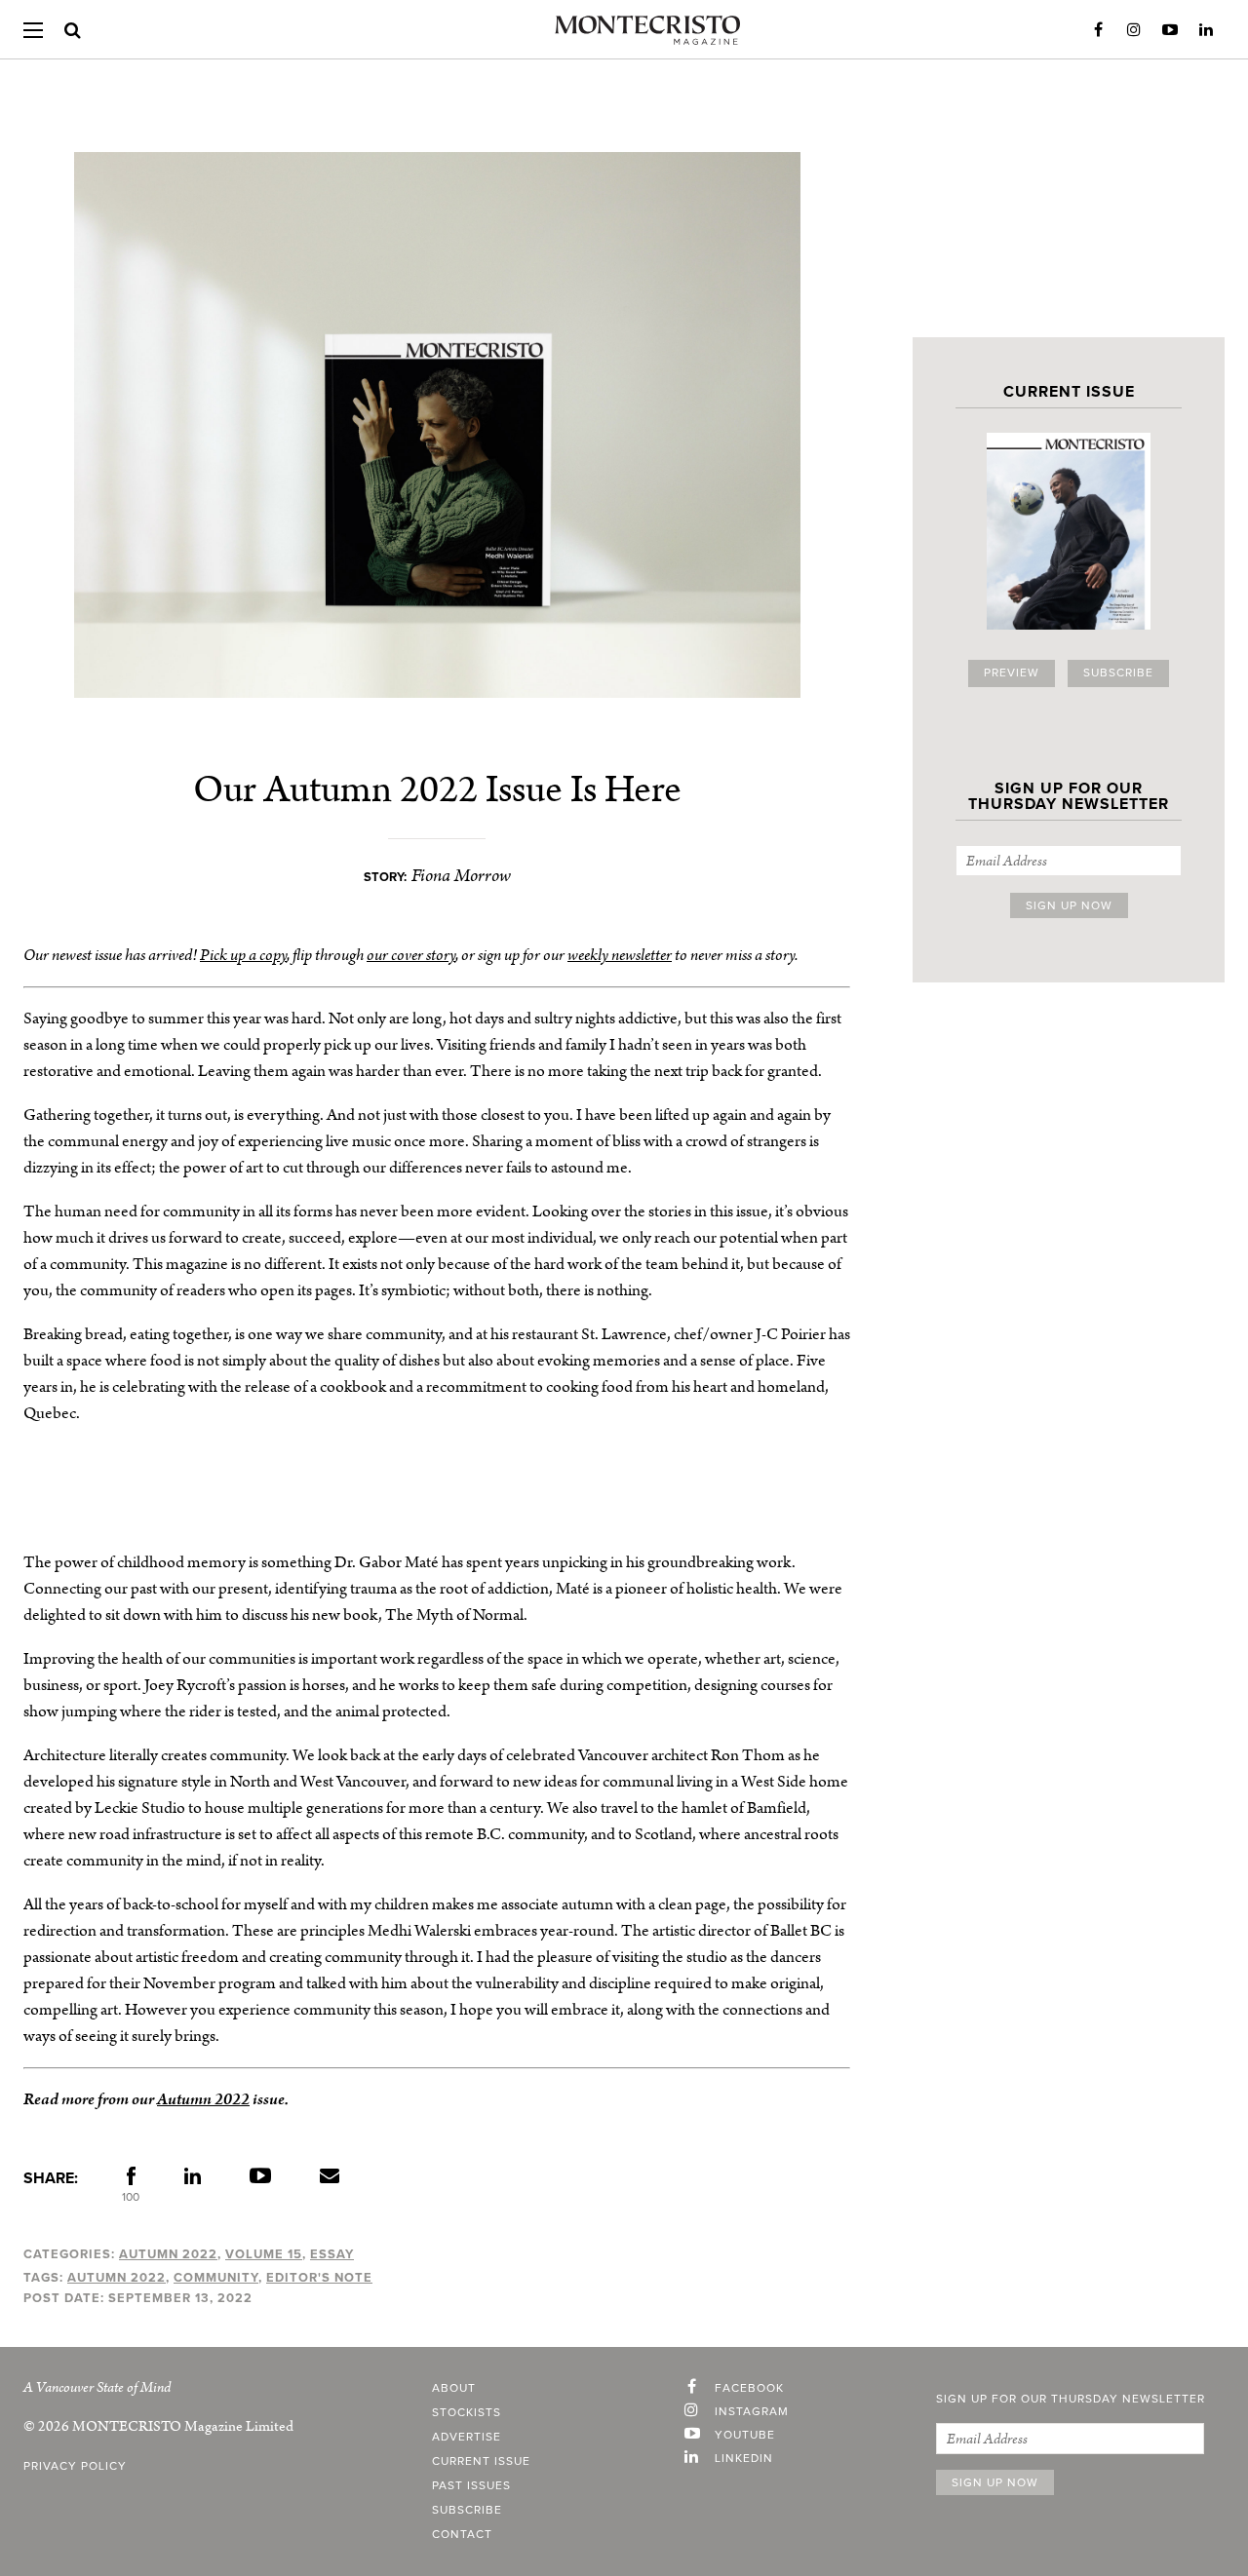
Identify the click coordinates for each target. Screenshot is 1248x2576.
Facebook (1098, 30)
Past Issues (471, 2486)
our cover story (411, 955)
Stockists (467, 2413)
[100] (131, 2180)
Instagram (1134, 30)
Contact (462, 2535)
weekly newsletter (620, 955)
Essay (332, 2254)
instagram (752, 2412)
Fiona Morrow (461, 876)
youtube (745, 2436)
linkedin (744, 2459)
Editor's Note (319, 2278)
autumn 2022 (117, 2278)
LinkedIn (1206, 30)
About (454, 2389)
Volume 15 (264, 2254)
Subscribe (1118, 673)
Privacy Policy (75, 2467)
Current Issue (481, 2462)
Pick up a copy (243, 955)
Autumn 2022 (203, 2099)
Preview (1012, 673)
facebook (749, 2389)
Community (216, 2278)
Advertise (467, 2438)
